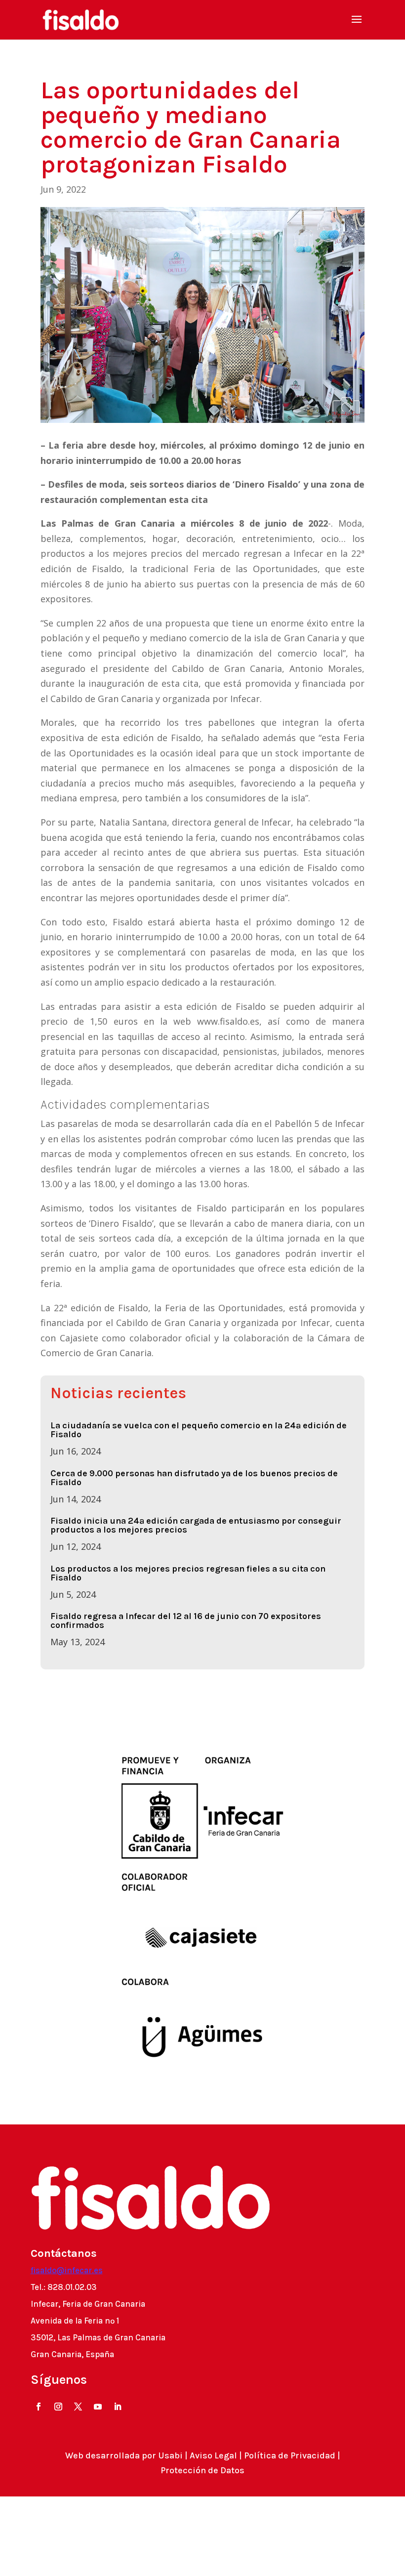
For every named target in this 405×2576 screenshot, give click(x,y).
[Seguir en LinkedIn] (118, 2407)
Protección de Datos (202, 2470)
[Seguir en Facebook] (39, 2407)
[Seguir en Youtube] (98, 2407)
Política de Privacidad (290, 2455)
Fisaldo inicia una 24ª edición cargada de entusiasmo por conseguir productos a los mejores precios (196, 1525)
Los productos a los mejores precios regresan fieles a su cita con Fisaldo (188, 1573)
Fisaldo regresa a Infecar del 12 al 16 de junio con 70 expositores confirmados (186, 1620)
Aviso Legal (213, 2455)
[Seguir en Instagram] (58, 2407)
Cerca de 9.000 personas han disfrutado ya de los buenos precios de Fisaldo (194, 1478)
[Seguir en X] (78, 2407)
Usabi (170, 2455)
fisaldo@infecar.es (67, 2270)
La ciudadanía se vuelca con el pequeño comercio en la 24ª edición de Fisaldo (199, 1430)
